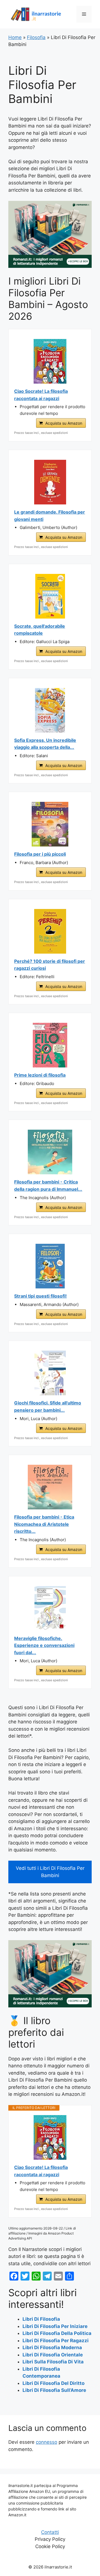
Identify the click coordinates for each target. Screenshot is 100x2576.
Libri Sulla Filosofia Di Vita (53, 2362)
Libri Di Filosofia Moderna (52, 2347)
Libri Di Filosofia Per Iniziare (55, 2326)
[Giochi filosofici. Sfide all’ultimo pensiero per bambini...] (50, 1373)
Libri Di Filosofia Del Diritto (53, 2383)
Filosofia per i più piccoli (40, 854)
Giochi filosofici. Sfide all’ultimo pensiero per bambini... (48, 1406)
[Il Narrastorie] (36, 14)
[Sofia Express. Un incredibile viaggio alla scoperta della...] (50, 710)
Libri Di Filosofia (41, 2319)
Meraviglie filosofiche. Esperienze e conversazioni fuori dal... (44, 1645)
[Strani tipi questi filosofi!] (50, 1266)
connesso (47, 2442)
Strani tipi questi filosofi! (40, 1296)
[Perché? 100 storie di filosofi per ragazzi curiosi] (50, 931)
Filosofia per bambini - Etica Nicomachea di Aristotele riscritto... (44, 1524)
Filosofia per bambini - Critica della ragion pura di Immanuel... (48, 1185)
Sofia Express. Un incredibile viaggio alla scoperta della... (45, 744)
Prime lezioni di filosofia (40, 1075)
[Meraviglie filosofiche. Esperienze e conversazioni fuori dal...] (50, 1608)
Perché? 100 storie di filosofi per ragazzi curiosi (50, 965)
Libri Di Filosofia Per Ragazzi (56, 2341)
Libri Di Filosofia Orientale (53, 2355)
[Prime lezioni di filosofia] (50, 1045)
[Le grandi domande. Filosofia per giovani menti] (50, 482)
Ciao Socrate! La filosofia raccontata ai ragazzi (41, 395)
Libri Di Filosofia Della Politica (57, 2333)
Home (15, 37)
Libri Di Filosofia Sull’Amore (54, 2390)
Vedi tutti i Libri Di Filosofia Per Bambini (50, 1872)
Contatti (50, 2532)
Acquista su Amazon (64, 423)
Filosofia (36, 37)
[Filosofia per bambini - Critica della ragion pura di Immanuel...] (50, 1152)
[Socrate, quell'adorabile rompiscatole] (50, 596)
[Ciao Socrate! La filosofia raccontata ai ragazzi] (50, 361)
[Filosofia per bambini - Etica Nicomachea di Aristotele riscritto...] (50, 1487)
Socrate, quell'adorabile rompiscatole (40, 630)
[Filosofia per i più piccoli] (50, 824)
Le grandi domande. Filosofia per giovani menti (50, 516)
